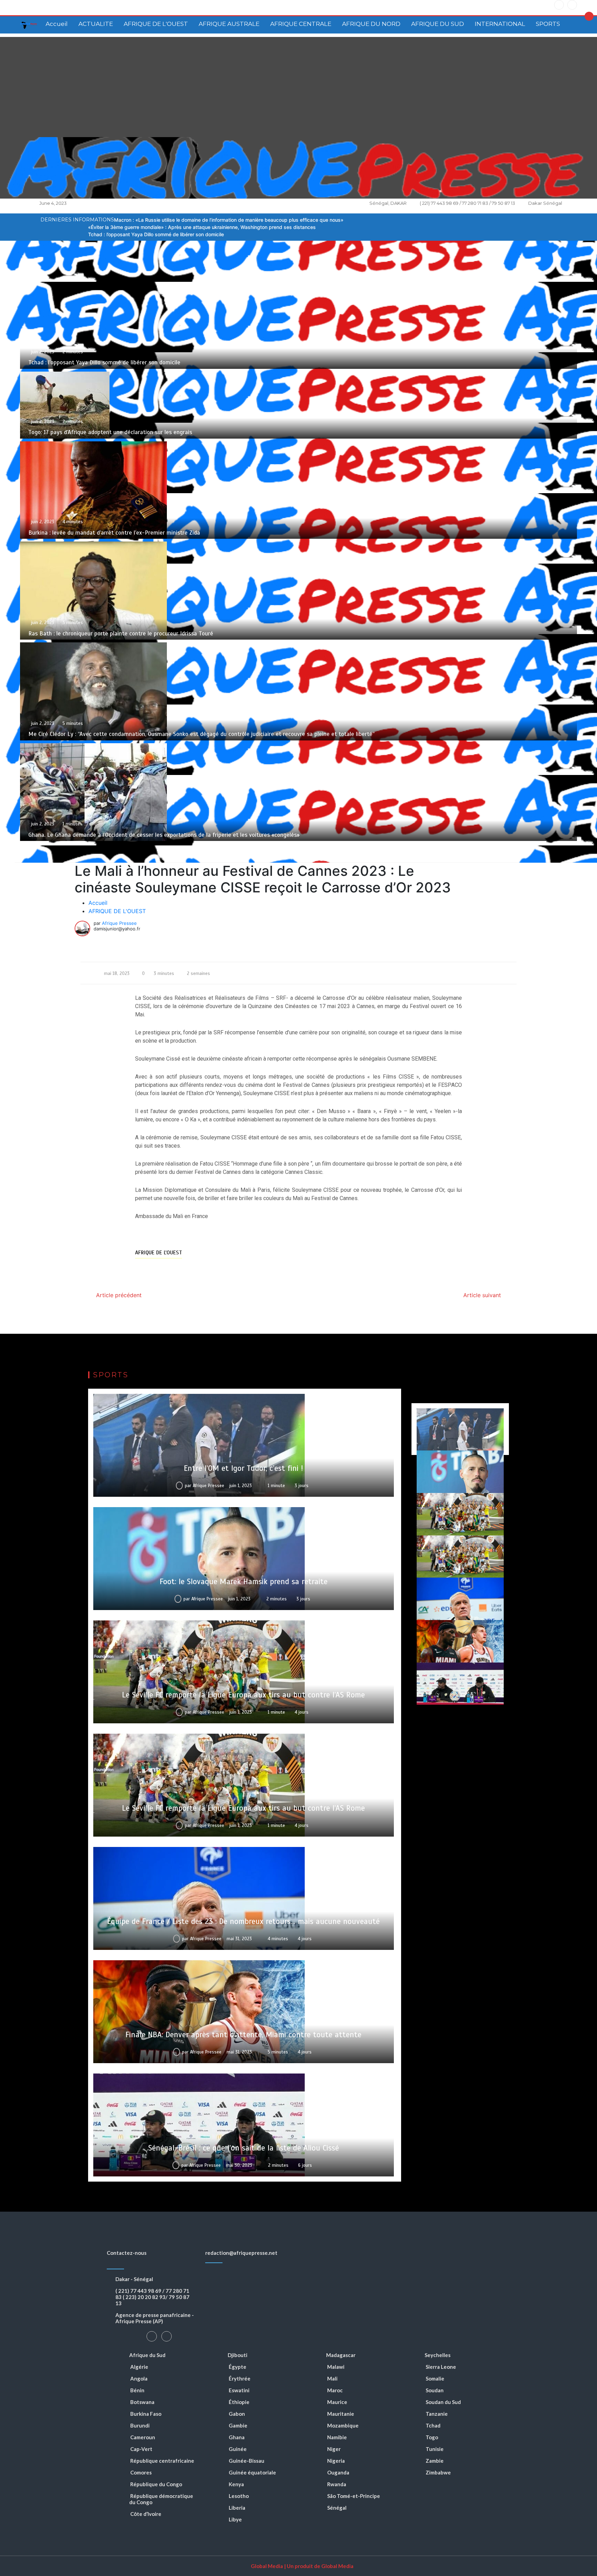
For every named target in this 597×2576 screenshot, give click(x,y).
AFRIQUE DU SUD (438, 24)
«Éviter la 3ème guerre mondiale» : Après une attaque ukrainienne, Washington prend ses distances (202, 227)
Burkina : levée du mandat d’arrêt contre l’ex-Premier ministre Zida (114, 533)
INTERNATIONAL (500, 24)
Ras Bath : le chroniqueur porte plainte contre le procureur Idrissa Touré (121, 634)
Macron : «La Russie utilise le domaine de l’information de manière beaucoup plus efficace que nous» (229, 220)
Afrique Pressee (119, 923)
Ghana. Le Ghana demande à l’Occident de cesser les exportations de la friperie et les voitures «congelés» (164, 835)
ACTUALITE (96, 24)
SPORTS (548, 24)
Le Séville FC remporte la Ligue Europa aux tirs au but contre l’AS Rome (243, 1695)
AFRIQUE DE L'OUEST (156, 24)
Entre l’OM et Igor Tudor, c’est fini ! (243, 1468)
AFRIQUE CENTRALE (301, 24)
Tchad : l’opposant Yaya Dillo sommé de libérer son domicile (156, 234)
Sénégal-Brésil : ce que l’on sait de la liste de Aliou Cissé (244, 2148)
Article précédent (119, 1295)
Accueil (57, 24)
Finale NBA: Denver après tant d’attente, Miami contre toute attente (243, 2035)
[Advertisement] (298, 85)
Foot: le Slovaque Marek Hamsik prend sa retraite (244, 1582)
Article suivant (482, 1295)
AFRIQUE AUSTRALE (229, 24)
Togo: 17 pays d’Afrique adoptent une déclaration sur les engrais (110, 432)
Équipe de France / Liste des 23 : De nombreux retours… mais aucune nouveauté (243, 1921)
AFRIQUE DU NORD (371, 24)
